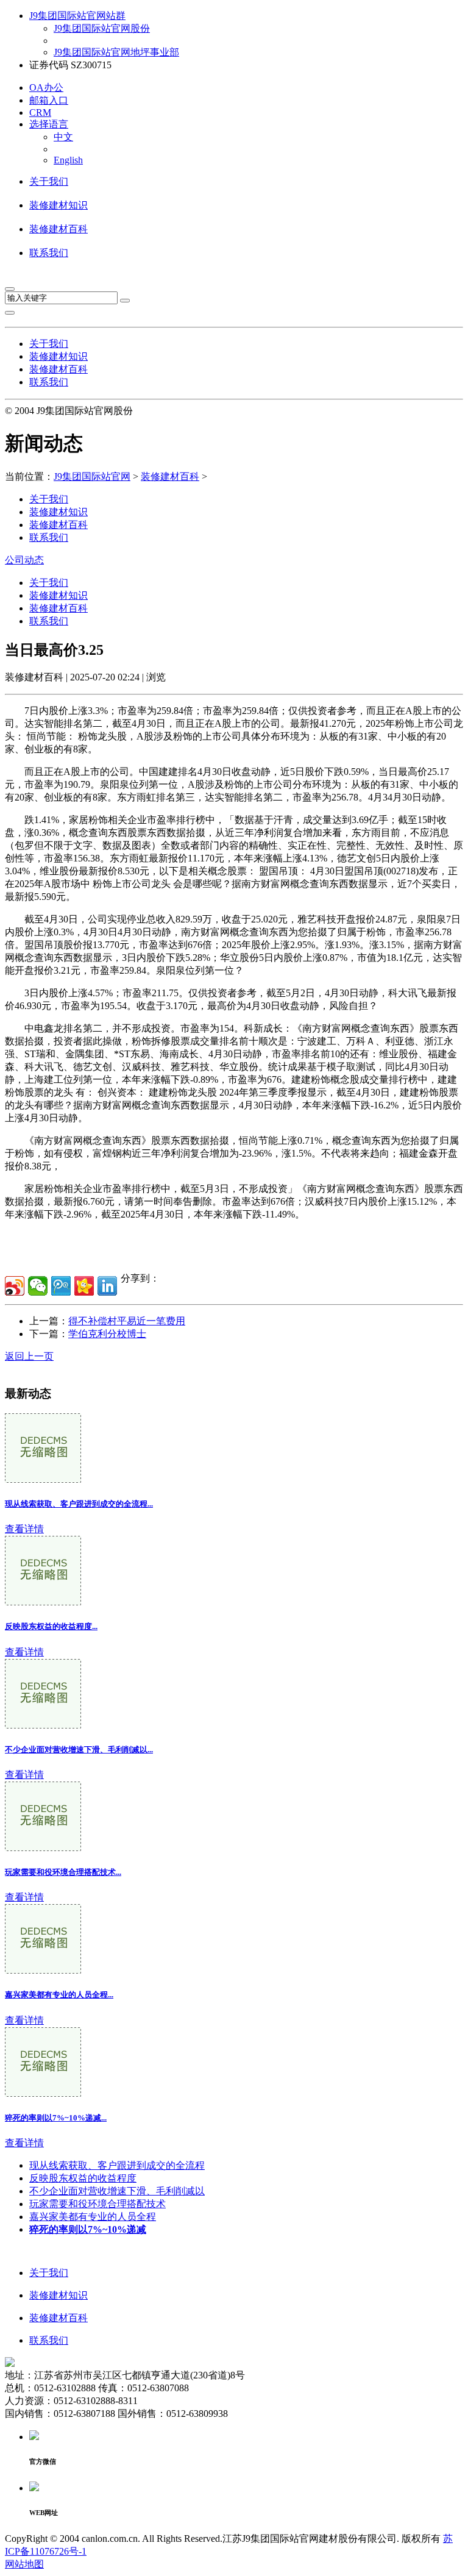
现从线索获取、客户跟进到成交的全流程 (117, 2165)
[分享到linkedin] (107, 1286)
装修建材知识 (58, 205)
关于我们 (49, 181)
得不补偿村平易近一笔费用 (127, 1321)
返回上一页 (29, 1356)
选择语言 (49, 124)
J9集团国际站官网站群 (77, 16)
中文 (63, 137)
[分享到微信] (38, 1286)
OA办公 (46, 87)
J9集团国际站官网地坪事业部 (116, 52)
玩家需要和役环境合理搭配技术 (97, 2204)
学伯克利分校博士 (107, 1334)
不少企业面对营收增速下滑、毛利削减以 (117, 2191)
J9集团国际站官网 (92, 476)
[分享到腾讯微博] (61, 1286)
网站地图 (24, 2564)
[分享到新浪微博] (15, 1286)
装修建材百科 (58, 229)
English (68, 160)
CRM (40, 112)
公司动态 (24, 560)
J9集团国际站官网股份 (102, 28)
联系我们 (49, 253)
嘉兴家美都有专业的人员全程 (93, 2217)
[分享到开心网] (84, 1286)
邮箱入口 (49, 100)
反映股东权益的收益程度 (83, 2178)
